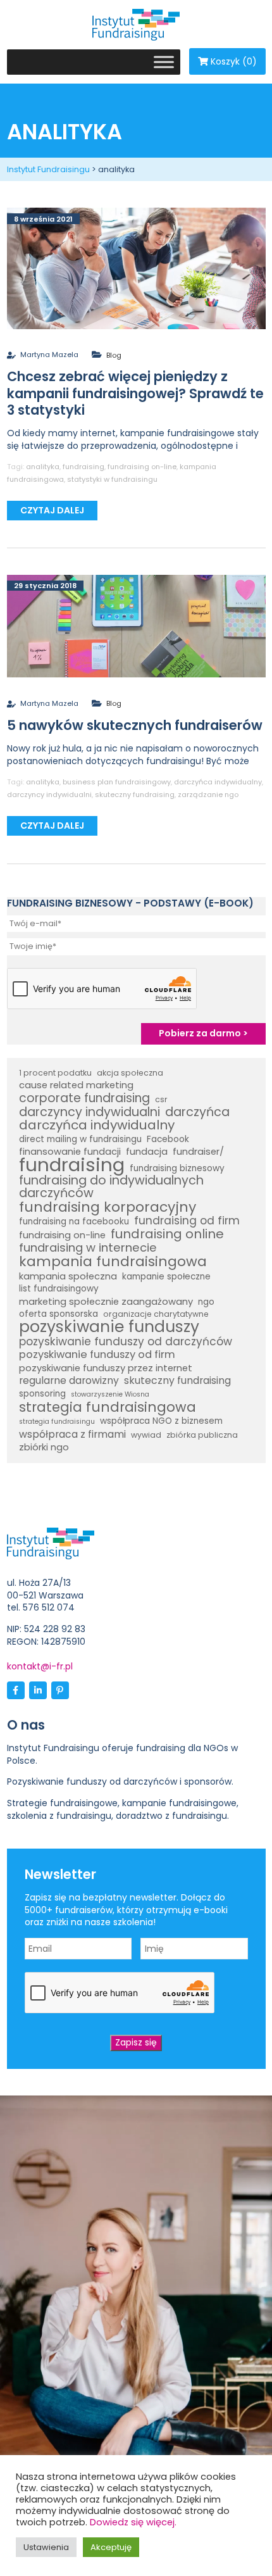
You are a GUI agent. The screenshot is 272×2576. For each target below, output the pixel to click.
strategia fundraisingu (57, 1422)
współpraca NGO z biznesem (161, 1421)
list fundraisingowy (59, 1289)
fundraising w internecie (88, 1248)
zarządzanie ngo (208, 795)
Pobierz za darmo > (203, 1033)
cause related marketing (76, 1085)
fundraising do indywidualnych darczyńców (111, 1187)
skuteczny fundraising (135, 795)
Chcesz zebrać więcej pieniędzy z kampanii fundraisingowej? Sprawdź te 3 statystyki (135, 393)
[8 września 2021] (136, 268)
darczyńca (197, 1112)
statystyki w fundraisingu (112, 479)
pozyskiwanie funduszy (109, 1327)
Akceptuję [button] (111, 2547)
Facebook (168, 1139)
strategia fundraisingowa (108, 1407)
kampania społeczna (68, 1276)
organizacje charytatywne (156, 1314)
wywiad (146, 1435)
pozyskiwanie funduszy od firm (97, 1355)
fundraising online (167, 1235)
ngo (206, 1302)
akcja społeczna (130, 1073)
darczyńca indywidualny (218, 782)
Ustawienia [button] (46, 2547)
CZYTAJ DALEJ (52, 510)
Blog (114, 355)
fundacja (147, 1152)
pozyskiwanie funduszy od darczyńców (126, 1342)
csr (161, 1099)
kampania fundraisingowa (113, 1262)
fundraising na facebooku (74, 1222)
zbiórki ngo (44, 1447)
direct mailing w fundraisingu (80, 1139)
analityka (43, 467)
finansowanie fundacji (70, 1152)
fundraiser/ (198, 1152)
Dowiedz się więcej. (133, 2522)
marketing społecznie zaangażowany (106, 1302)
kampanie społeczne (166, 1277)
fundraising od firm (187, 1221)
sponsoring (42, 1394)
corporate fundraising (84, 1098)
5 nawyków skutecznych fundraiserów (135, 725)
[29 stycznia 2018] (136, 625)
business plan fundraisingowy (117, 782)
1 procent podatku (55, 1073)
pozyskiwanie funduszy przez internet (106, 1368)
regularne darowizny (69, 1381)
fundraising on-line (142, 467)
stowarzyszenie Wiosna (110, 1394)
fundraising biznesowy (177, 1168)
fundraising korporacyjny (108, 1207)
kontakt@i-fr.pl (40, 1666)
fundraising (83, 467)
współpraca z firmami (72, 1435)
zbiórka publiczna (202, 1435)
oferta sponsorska (59, 1314)
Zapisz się (136, 2042)
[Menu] (164, 62)
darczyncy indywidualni (49, 795)
